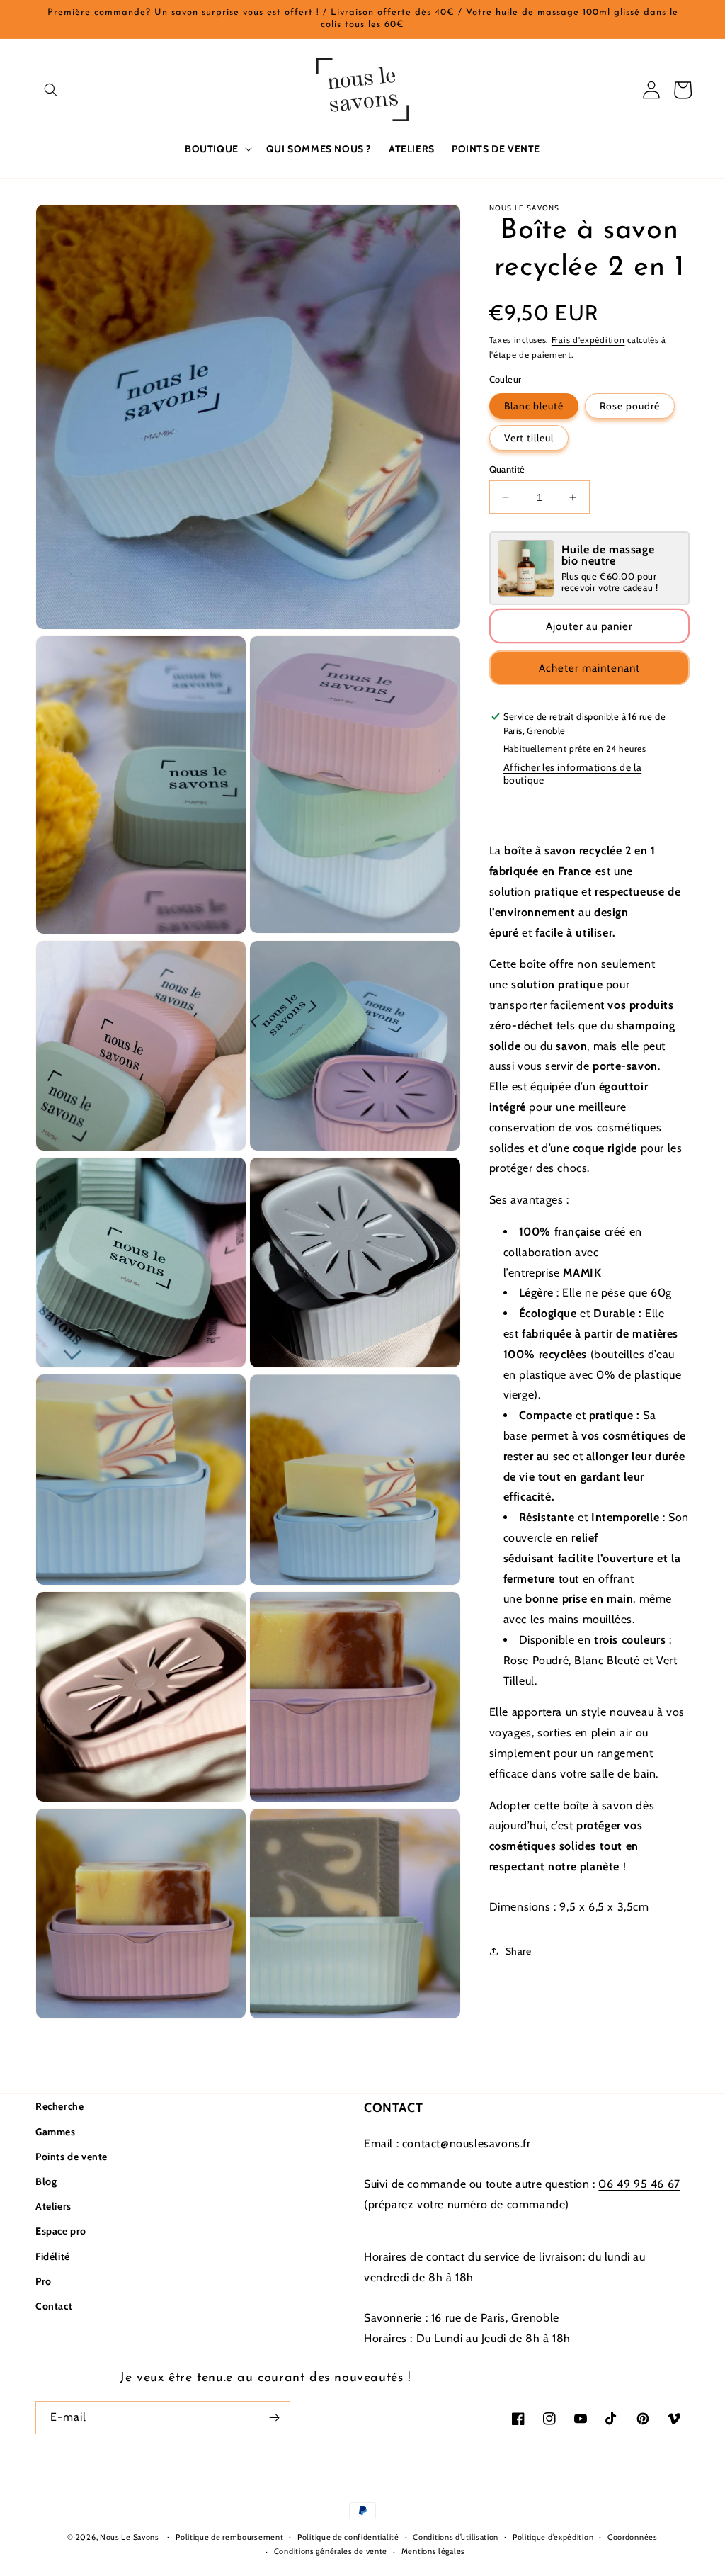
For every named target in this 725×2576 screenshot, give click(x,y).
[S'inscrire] (274, 2418)
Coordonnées (633, 2537)
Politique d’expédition (553, 2537)
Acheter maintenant (589, 668)
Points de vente (72, 2157)
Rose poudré (630, 406)
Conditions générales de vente (331, 2551)
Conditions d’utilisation (456, 2537)
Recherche (59, 2106)
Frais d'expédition (588, 340)
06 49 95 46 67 (639, 2184)
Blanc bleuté (534, 406)
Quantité (507, 469)
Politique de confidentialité (348, 2537)
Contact (54, 2306)
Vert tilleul (529, 438)
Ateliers (53, 2206)
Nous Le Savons (130, 2537)
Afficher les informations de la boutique (573, 774)
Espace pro (61, 2231)
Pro (44, 2281)
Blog (46, 2181)
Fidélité (53, 2256)
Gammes (56, 2132)
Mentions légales (433, 2551)
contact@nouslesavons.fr (464, 2143)
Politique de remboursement (229, 2537)
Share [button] (519, 1951)
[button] (51, 90)
